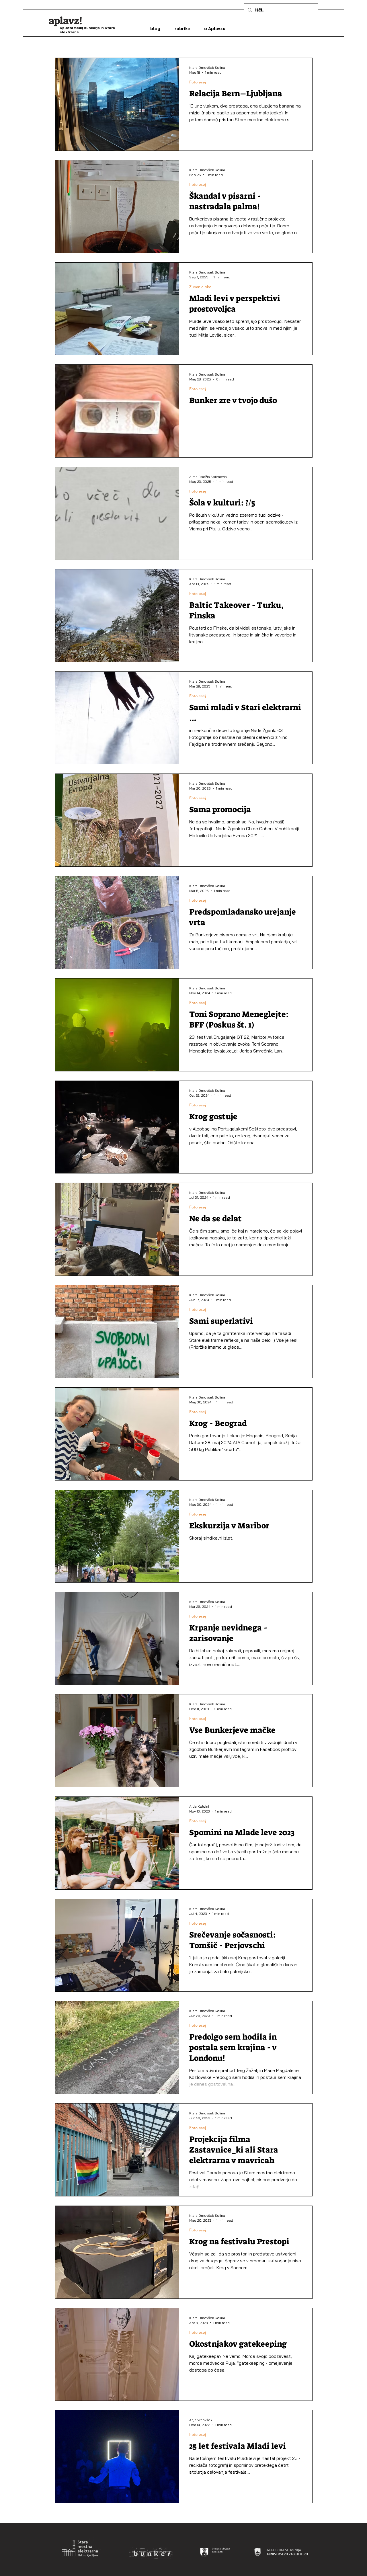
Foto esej (198, 82)
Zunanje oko (200, 287)
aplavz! (66, 21)
